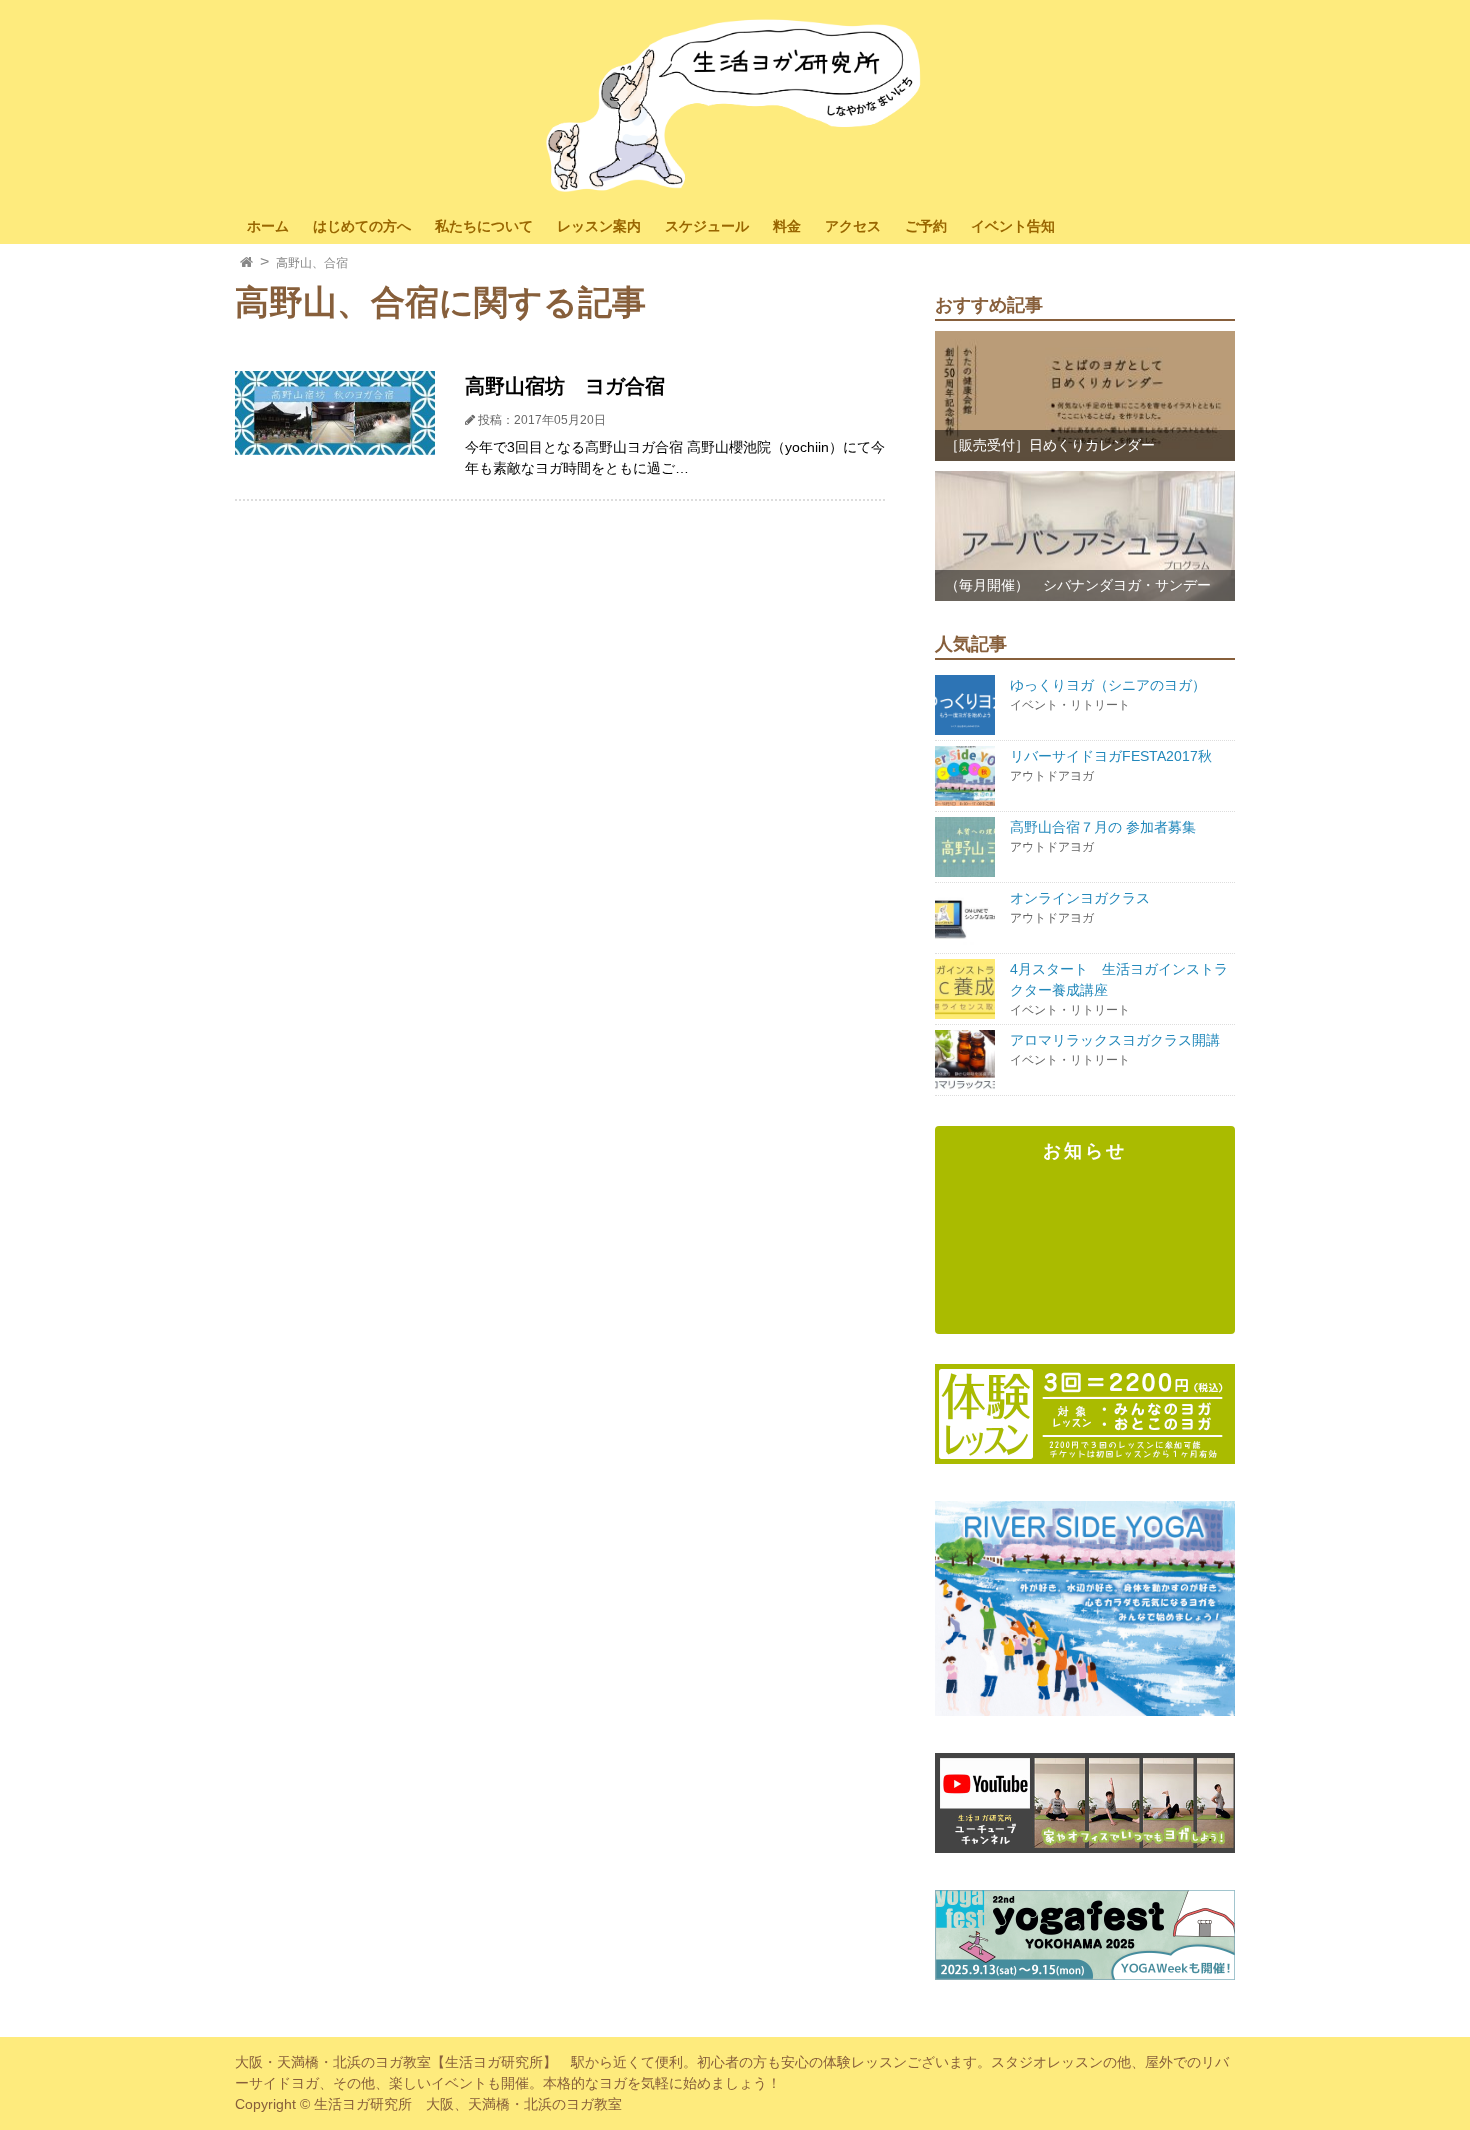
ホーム (268, 226)
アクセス (853, 226)
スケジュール (707, 226)
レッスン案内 (599, 226)
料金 (787, 226)
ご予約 (926, 226)
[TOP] (246, 263)
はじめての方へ (362, 226)
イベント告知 (1013, 226)
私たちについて (484, 226)
